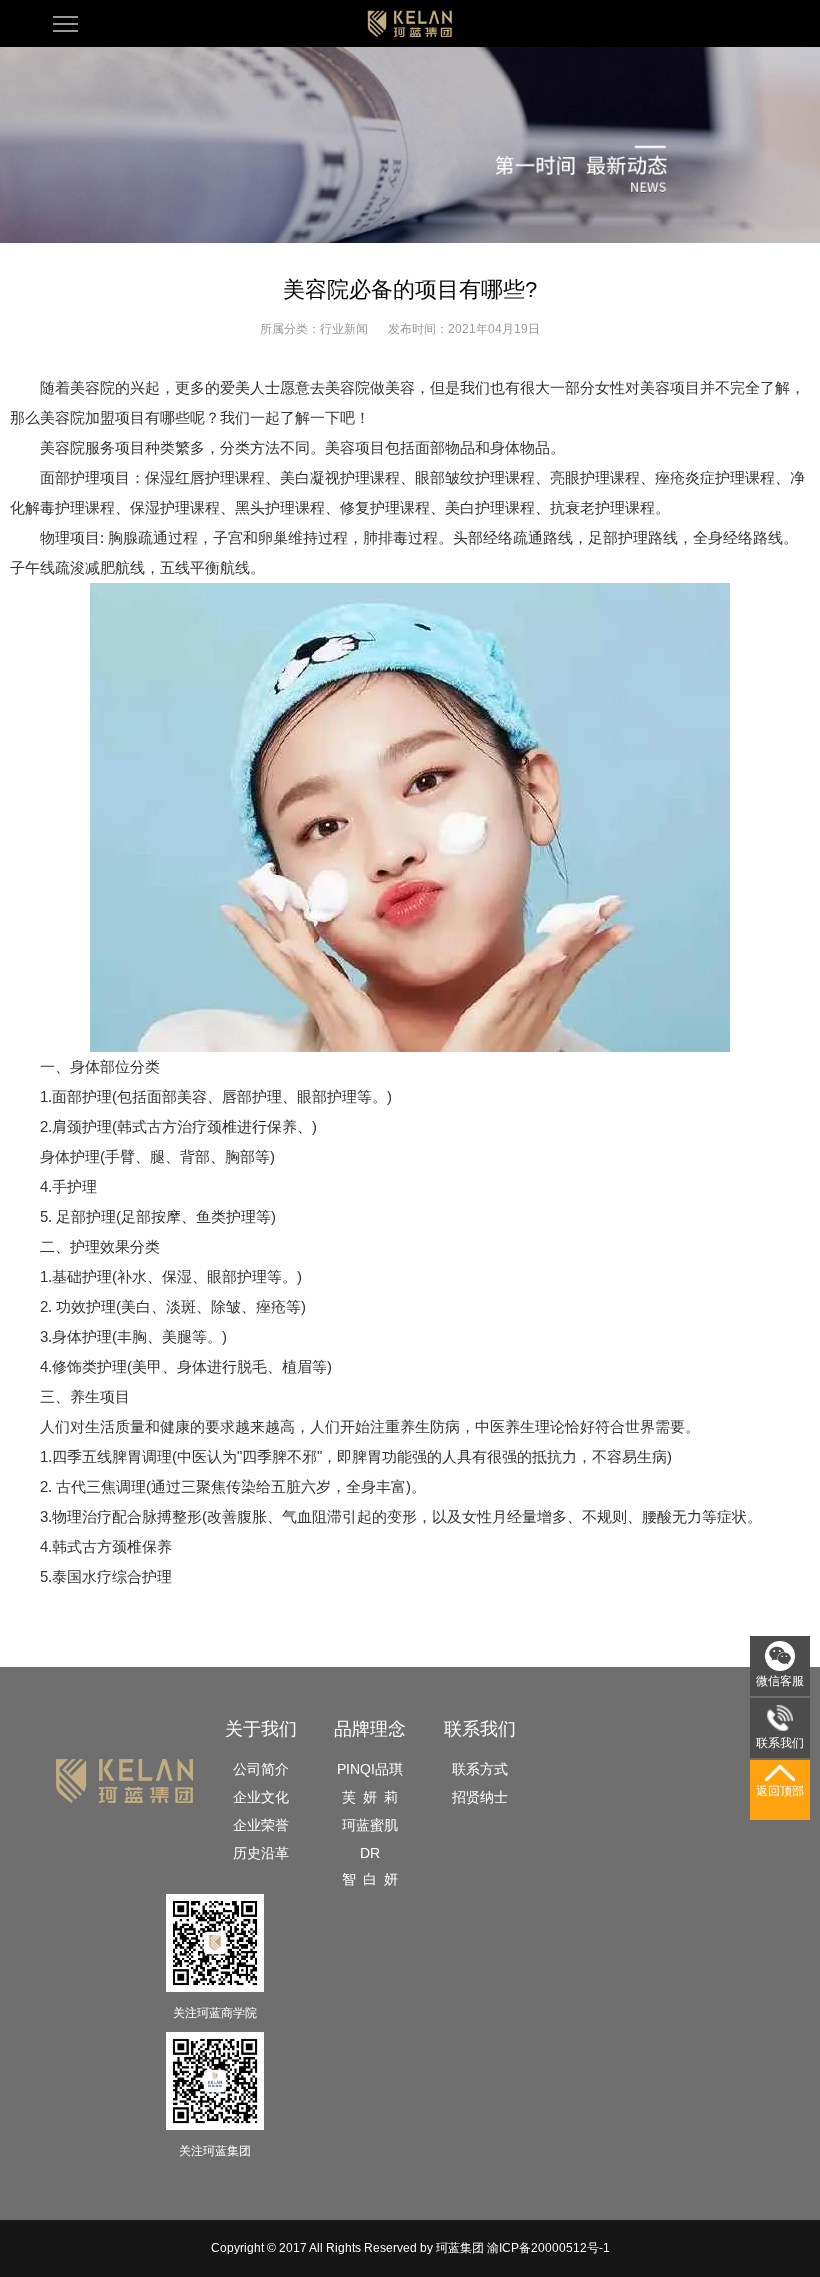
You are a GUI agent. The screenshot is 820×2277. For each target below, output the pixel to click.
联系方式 (480, 1769)
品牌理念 (370, 1729)
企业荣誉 (261, 1825)
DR (370, 1853)
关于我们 (261, 1729)
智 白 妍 (370, 1879)
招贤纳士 (480, 1797)
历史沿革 (261, 1853)
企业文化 (261, 1797)
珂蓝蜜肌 (370, 1825)
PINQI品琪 (370, 1769)
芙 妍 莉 (370, 1797)
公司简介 (261, 1769)
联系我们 (480, 1729)
